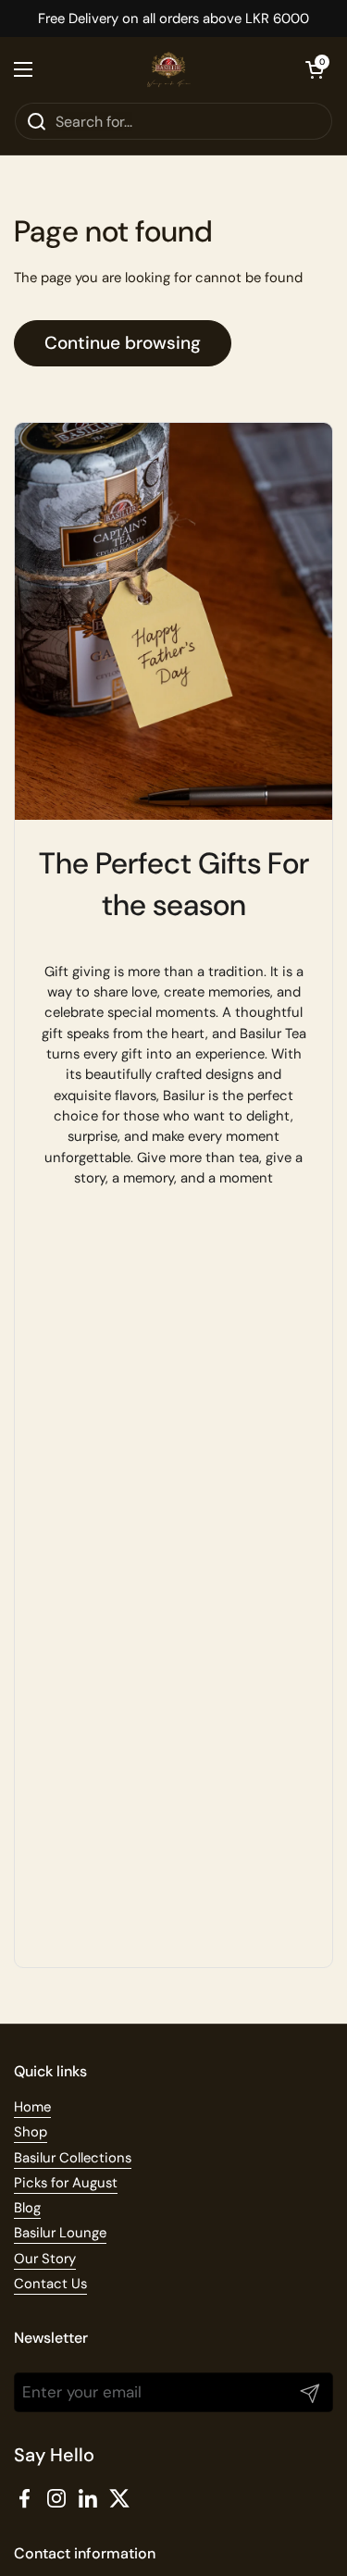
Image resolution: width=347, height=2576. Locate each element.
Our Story (45, 2259)
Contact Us (50, 2284)
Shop (31, 2132)
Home (32, 2107)
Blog (27, 2208)
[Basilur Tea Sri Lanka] (169, 69)
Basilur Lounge (60, 2233)
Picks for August (66, 2183)
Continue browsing (123, 343)
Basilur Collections (73, 2158)
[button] (315, 69)
